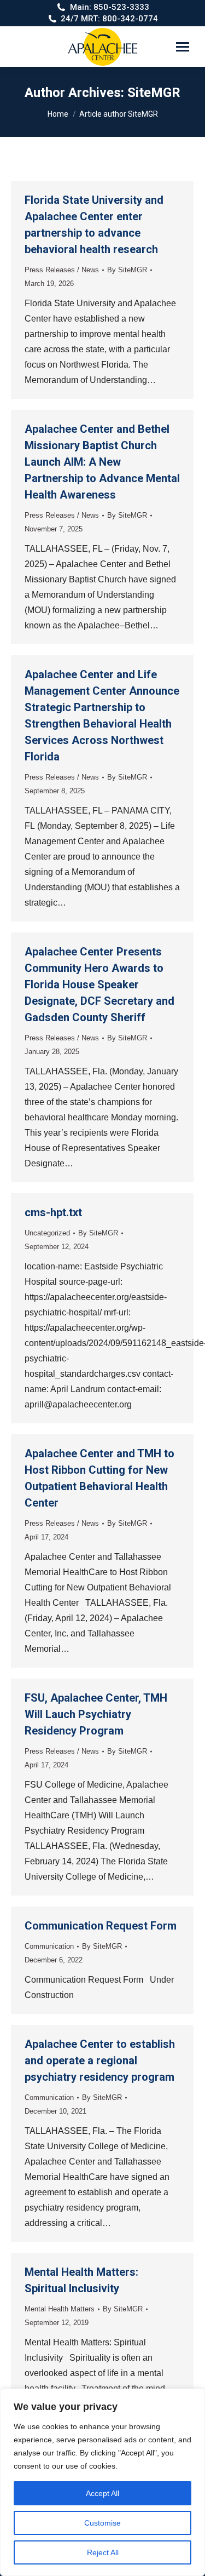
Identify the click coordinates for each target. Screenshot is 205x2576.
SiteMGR (154, 93)
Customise (102, 2523)
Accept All (102, 2493)
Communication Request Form (101, 1926)
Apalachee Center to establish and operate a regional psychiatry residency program (100, 2060)
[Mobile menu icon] (183, 47)
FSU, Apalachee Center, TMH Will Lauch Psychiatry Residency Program (96, 1714)
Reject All (103, 2552)
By (127, 270)
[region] (102, 2482)
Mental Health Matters (60, 2309)
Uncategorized (47, 1233)
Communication (49, 1946)
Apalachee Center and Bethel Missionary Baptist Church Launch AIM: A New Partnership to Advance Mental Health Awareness (102, 462)
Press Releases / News (62, 270)
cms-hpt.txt (53, 1212)
